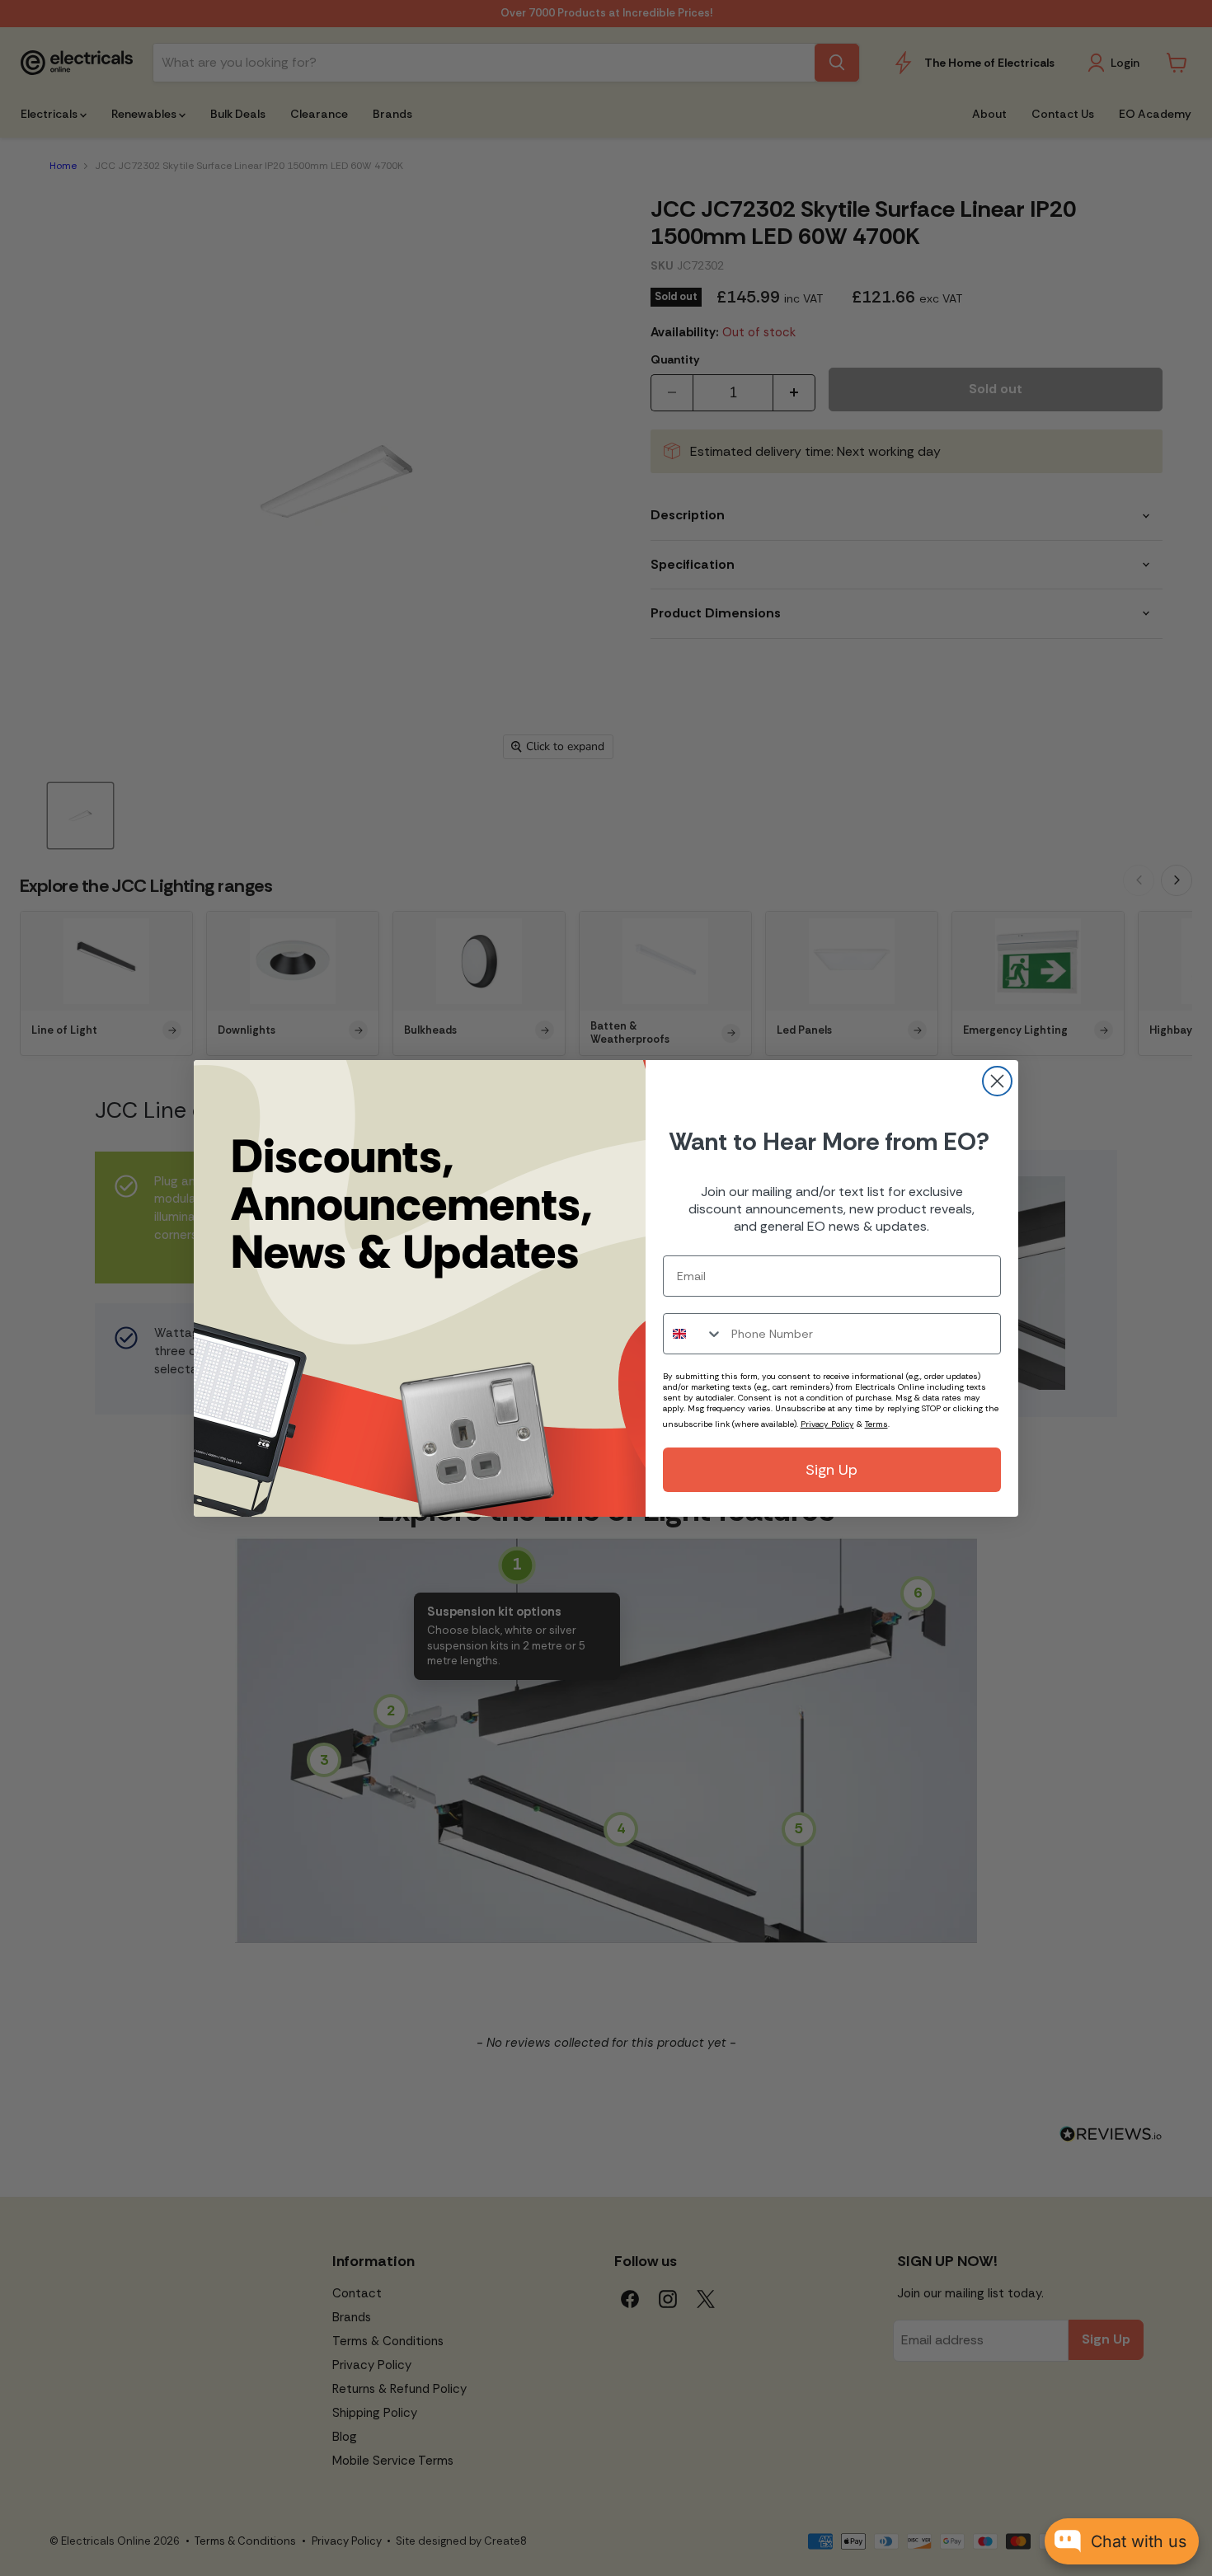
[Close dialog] (997, 1081)
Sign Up (831, 1470)
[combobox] (693, 1334)
